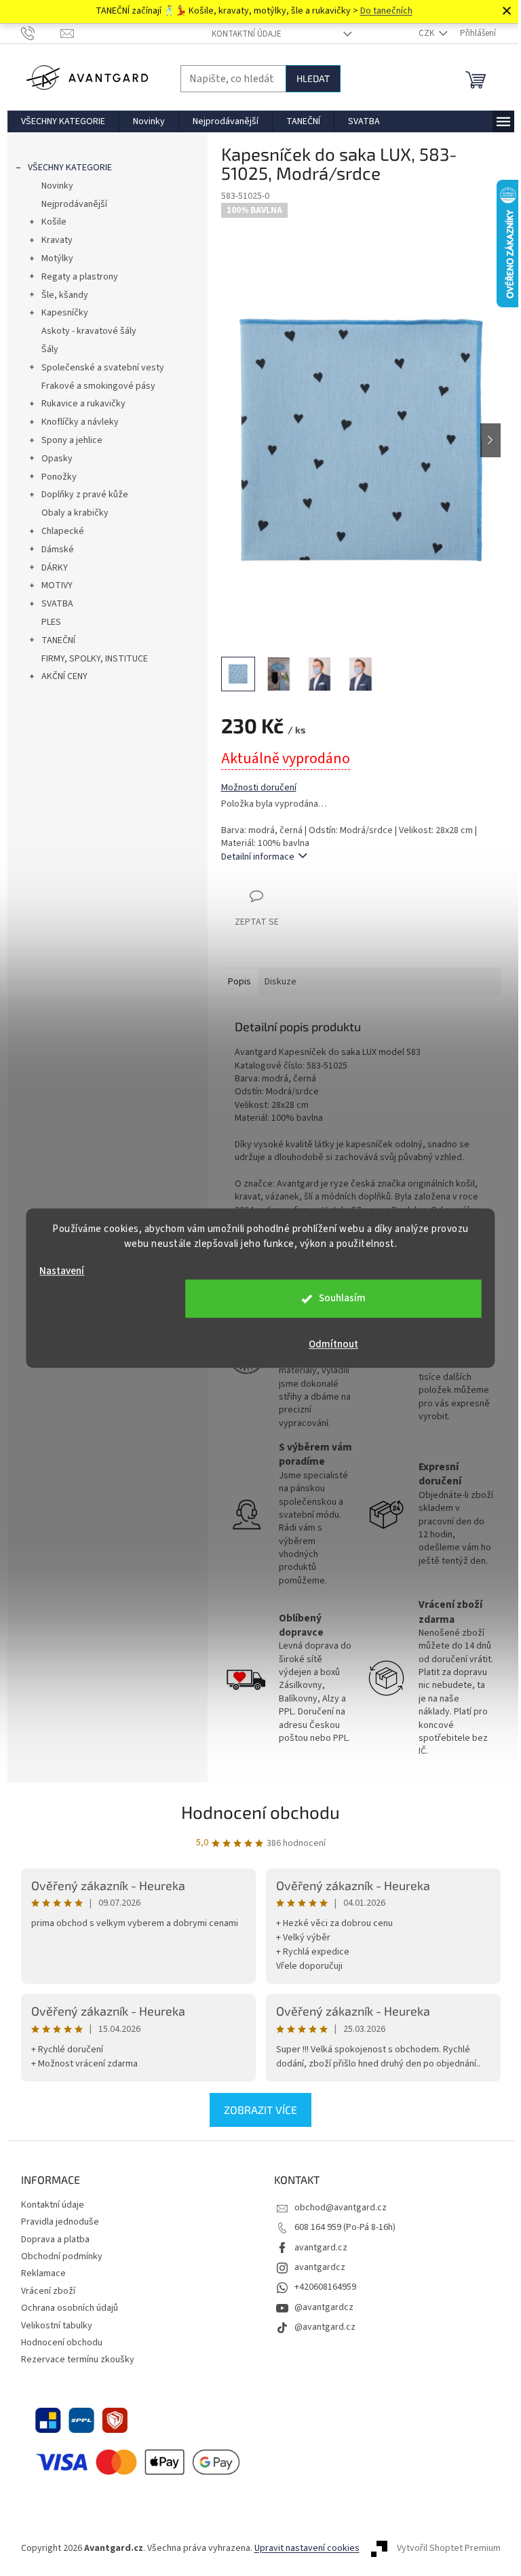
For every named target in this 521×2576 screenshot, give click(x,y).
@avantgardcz (324, 2307)
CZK (427, 33)
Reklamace (43, 2273)
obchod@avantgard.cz (341, 2208)
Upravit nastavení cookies (307, 2548)
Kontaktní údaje (247, 34)
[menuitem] (63, 121)
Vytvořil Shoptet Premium (449, 2548)
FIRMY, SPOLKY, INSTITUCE (95, 659)
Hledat (313, 78)
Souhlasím (342, 1298)
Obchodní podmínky (62, 2256)
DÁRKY (55, 568)
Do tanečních (386, 11)
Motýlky (57, 258)
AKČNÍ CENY (64, 676)
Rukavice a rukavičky (83, 404)
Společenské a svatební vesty (103, 368)
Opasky (57, 459)
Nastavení (62, 1271)
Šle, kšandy (65, 295)
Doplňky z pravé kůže (85, 495)
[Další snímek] (490, 440)
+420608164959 (325, 2287)
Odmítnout (333, 1344)
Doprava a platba (55, 2239)
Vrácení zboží (48, 2291)
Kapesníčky (65, 313)
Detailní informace (258, 857)
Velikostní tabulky (57, 2326)
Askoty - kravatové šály (89, 331)
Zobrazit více (260, 2110)
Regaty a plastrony (80, 277)
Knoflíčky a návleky (80, 422)
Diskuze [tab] (281, 982)
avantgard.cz (321, 2248)
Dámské (58, 550)
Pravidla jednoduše (60, 2222)
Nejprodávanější (74, 204)
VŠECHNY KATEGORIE (70, 168)
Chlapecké (63, 531)
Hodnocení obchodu (260, 1812)
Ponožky (59, 477)
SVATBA (57, 604)
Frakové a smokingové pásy (98, 386)
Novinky (57, 186)
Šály (50, 349)
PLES (51, 622)
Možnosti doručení (259, 788)
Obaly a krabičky (75, 513)
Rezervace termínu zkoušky (78, 2360)
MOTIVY (57, 585)
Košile (54, 222)
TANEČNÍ (58, 640)
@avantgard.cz (325, 2327)
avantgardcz (320, 2267)
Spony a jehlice (72, 440)
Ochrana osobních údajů (70, 2308)
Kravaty (57, 240)
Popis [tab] (239, 982)
